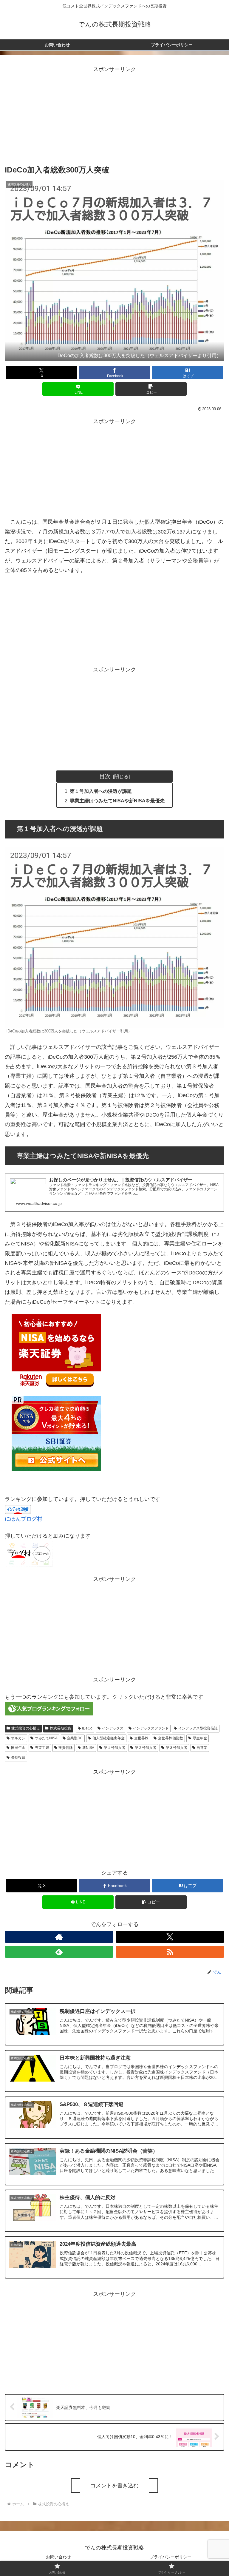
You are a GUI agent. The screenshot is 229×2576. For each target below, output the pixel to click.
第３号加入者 (177, 1748)
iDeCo (87, 1728)
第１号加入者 (114, 1748)
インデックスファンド (151, 1728)
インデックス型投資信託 (198, 1728)
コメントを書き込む (114, 2486)
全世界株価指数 (171, 1738)
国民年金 (18, 1748)
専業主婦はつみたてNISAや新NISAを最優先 (117, 801)
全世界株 (141, 1738)
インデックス (113, 1728)
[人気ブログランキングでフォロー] (49, 1708)
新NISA (88, 1748)
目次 (105, 776)
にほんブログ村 (24, 1519)
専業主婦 (42, 1748)
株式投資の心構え (26, 1728)
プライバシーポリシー (171, 2557)
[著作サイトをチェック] (59, 1937)
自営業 (202, 1748)
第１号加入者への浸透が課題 (101, 791)
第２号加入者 (146, 1748)
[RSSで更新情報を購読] (170, 1952)
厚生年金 (200, 1738)
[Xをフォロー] (170, 1937)
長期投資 (18, 1758)
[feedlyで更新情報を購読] (59, 1952)
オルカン (18, 1738)
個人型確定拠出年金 (109, 1738)
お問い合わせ (58, 2557)
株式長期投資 (61, 1728)
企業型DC (75, 1738)
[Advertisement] (114, 116)
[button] (151, 389)
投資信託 (66, 1748)
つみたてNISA (46, 1738)
